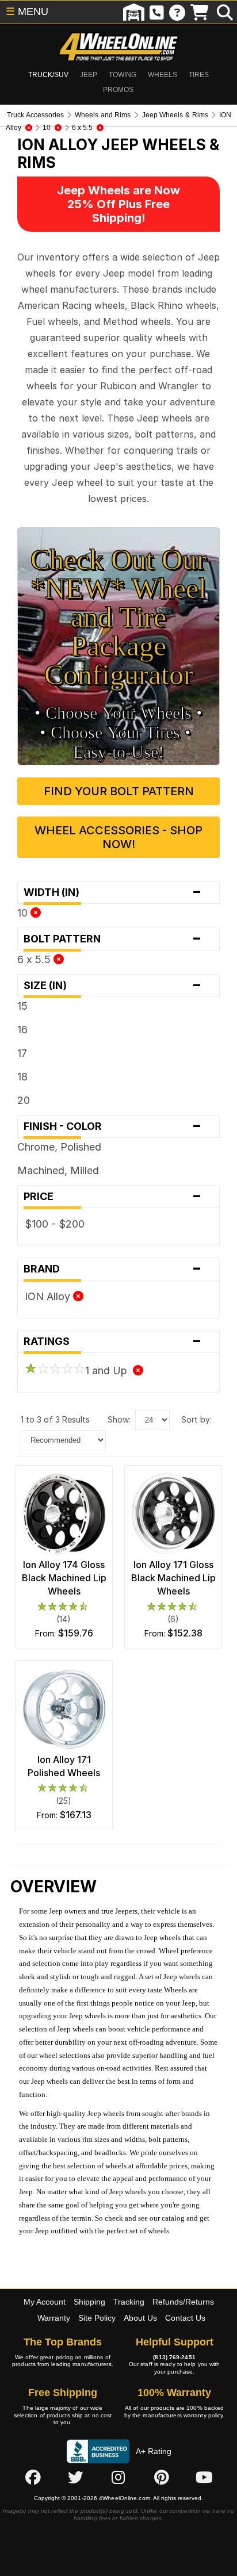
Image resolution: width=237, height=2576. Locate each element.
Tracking (129, 2302)
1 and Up (109, 1371)
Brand (113, 1269)
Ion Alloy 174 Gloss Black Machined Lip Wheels (64, 1578)
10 (24, 913)
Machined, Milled (58, 1170)
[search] (225, 12)
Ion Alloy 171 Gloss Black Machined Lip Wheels (173, 1578)
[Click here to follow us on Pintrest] (162, 2478)
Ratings (113, 1341)
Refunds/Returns (183, 2302)
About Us (140, 2318)
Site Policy (97, 2318)
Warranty (54, 2318)
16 (22, 1030)
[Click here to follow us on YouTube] (204, 2478)
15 (22, 1006)
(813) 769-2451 (174, 2357)
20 (24, 1100)
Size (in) (113, 986)
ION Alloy (49, 1296)
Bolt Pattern (113, 939)
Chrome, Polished (59, 1147)
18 (22, 1077)
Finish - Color (113, 1126)
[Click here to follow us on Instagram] (118, 2478)
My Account (45, 2302)
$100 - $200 (55, 1224)
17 (22, 1053)
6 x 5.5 (35, 959)
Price (113, 1197)
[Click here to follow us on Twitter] (75, 2478)
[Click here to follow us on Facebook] (33, 2478)
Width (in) (113, 892)
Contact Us (185, 2318)
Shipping (89, 2302)
